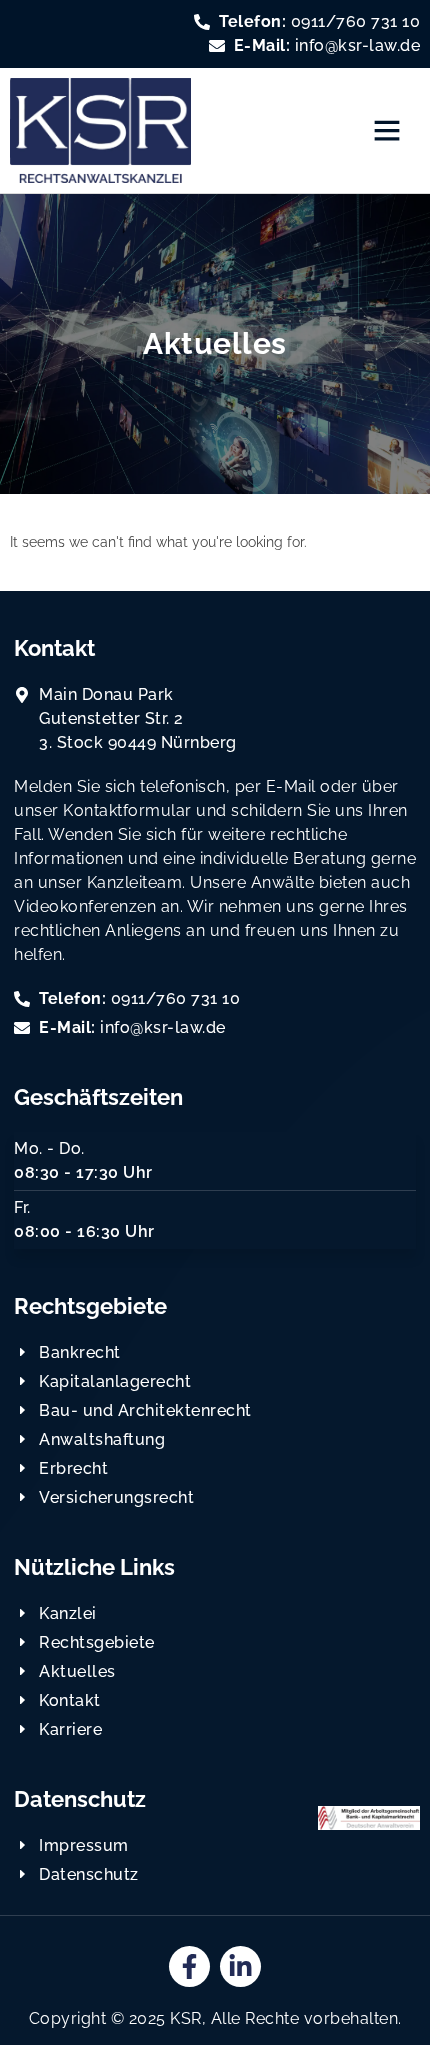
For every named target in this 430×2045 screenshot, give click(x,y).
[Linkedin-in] (240, 1966)
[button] (387, 130)
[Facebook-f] (189, 1966)
